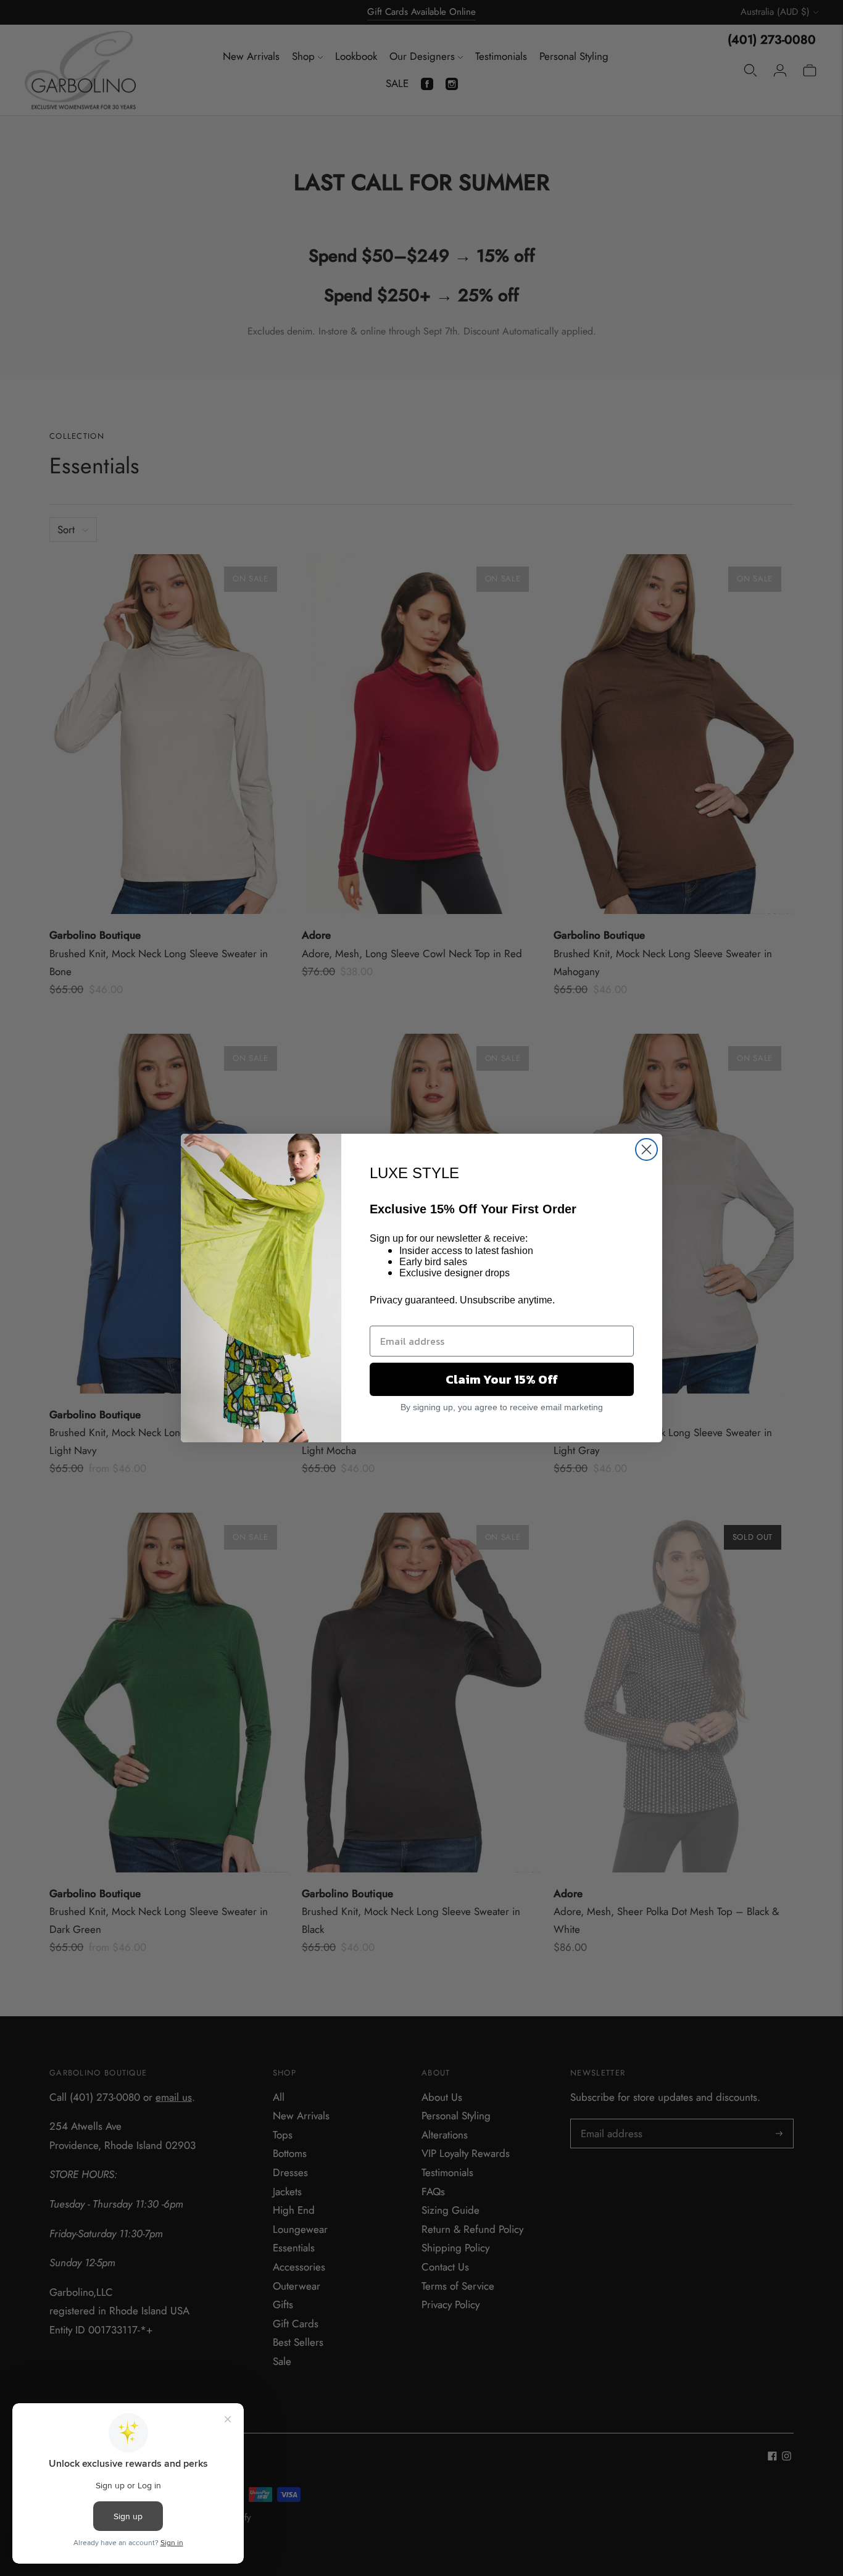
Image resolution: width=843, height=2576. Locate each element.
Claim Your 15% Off (502, 1379)
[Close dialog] (646, 1149)
